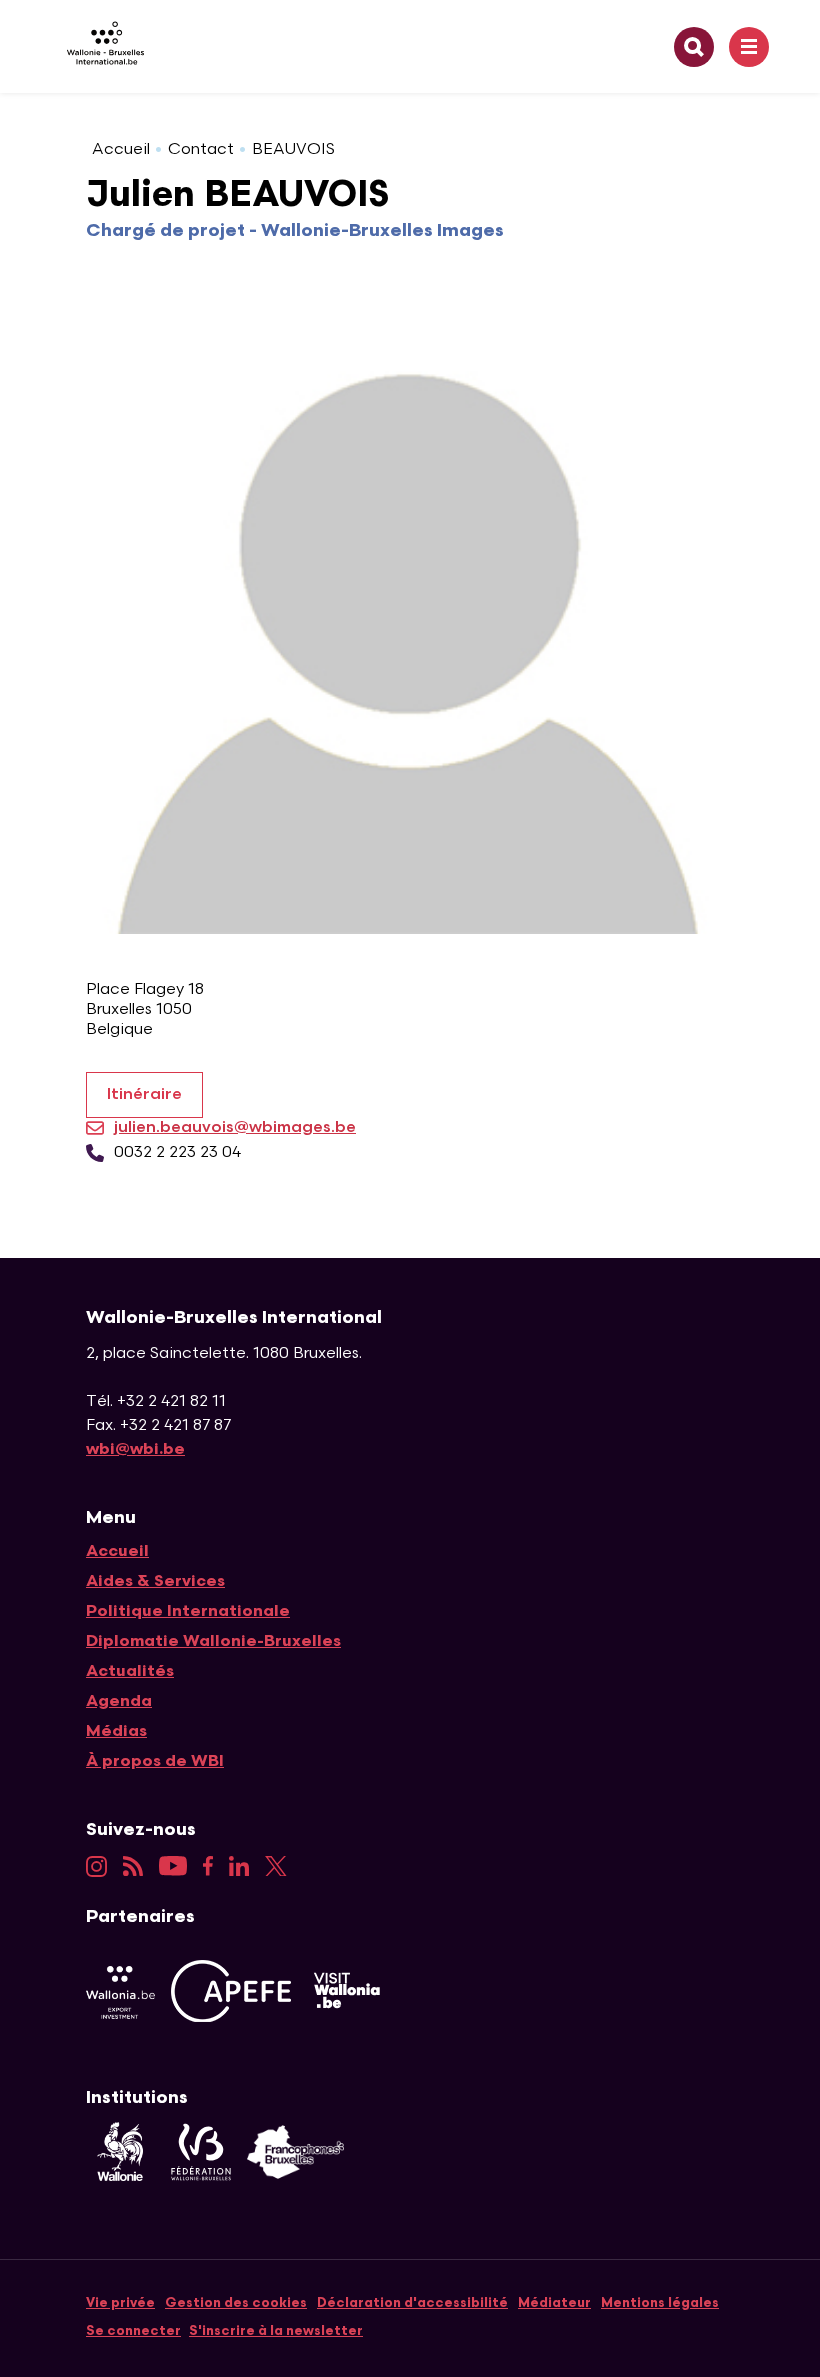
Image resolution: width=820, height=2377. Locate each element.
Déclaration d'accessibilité (412, 2303)
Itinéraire (144, 1094)
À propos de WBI (155, 1761)
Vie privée (120, 2303)
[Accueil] (98, 46)
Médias (116, 1731)
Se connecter (133, 2331)
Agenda (119, 1701)
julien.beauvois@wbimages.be (235, 1127)
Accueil (121, 149)
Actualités (130, 1671)
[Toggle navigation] (749, 47)
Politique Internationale (188, 1611)
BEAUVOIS (293, 149)
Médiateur (554, 2303)
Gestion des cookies (236, 2303)
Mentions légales (660, 2303)
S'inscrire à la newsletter (276, 2331)
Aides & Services (155, 1581)
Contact (201, 149)
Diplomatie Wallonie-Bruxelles (213, 1641)
